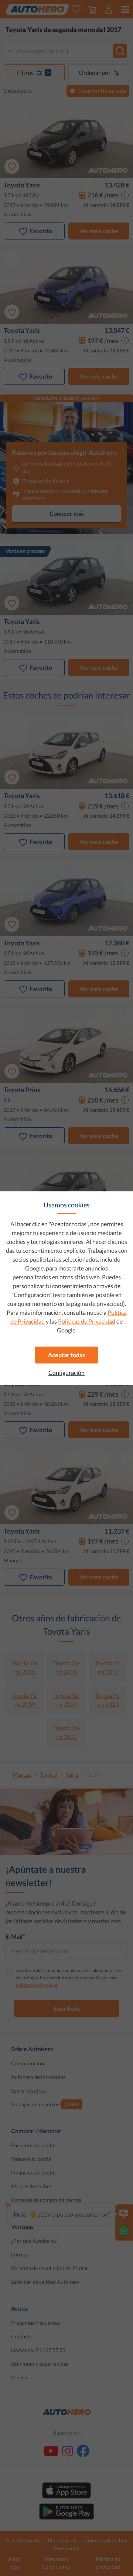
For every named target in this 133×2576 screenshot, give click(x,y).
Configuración (66, 1373)
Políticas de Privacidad (87, 1321)
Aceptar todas (66, 1355)
